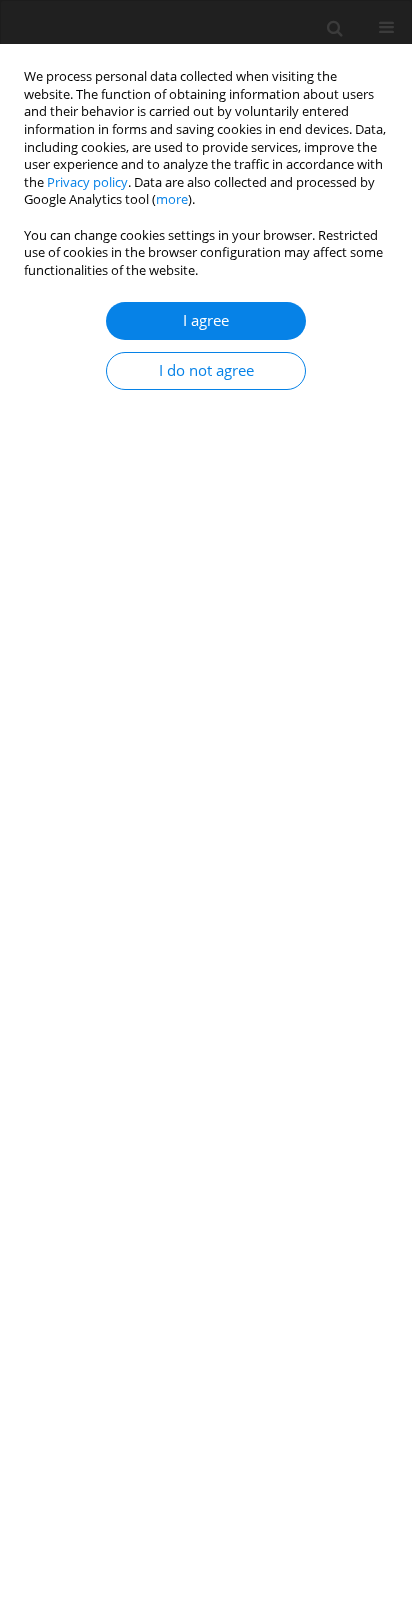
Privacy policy (87, 182)
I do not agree (206, 370)
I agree (206, 320)
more (172, 199)
